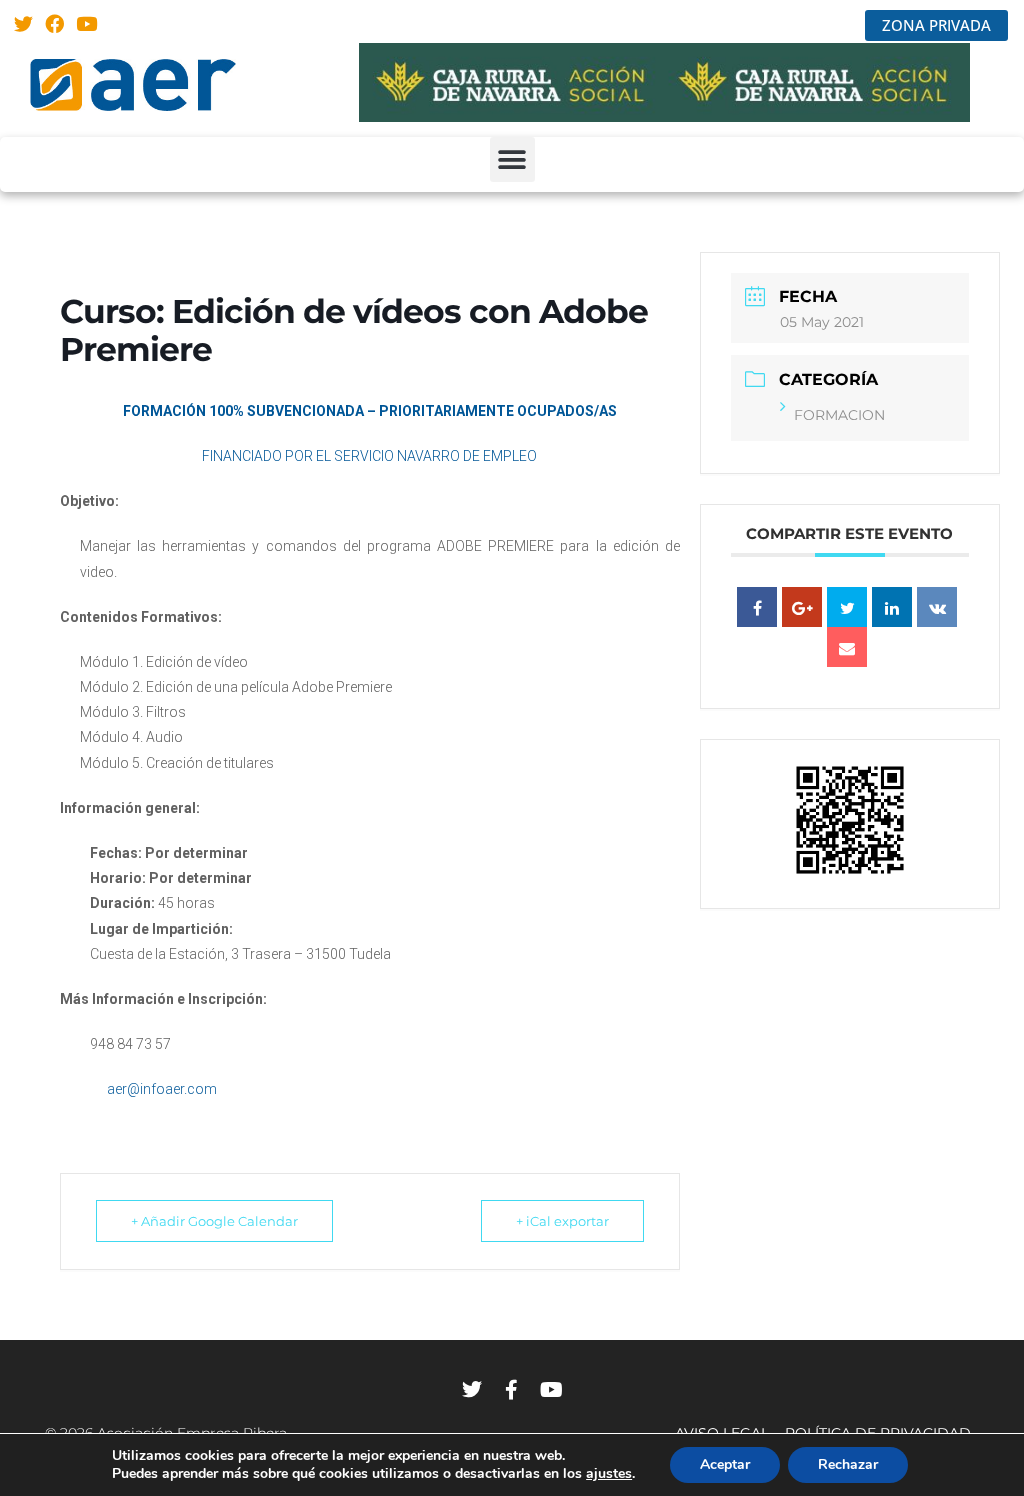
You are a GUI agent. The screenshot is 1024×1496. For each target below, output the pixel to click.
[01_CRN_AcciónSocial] (664, 116)
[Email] (847, 647)
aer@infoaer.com (160, 1089)
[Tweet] (847, 607)
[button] (512, 159)
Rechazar (848, 1464)
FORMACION (839, 415)
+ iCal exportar (562, 1221)
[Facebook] (55, 23)
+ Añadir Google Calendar (214, 1221)
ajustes (609, 1474)
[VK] (937, 607)
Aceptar (725, 1464)
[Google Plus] (802, 607)
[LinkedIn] (892, 607)
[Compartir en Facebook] (757, 607)
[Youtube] (86, 23)
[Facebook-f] (512, 1390)
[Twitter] (23, 23)
